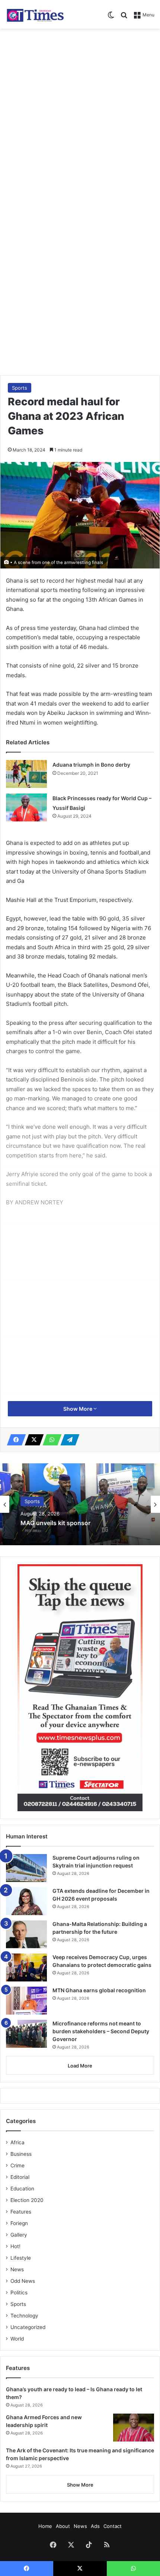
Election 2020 (27, 2200)
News (17, 2269)
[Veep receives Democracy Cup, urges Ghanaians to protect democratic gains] (26, 1967)
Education (22, 2189)
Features (21, 2212)
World (17, 2339)
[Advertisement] (80, 116)
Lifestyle (21, 2258)
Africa (17, 2142)
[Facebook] (14, 1440)
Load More (80, 2066)
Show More (78, 1409)
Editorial (20, 2177)
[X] (32, 1440)
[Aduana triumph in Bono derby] (26, 774)
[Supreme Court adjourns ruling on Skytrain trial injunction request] (26, 1868)
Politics (19, 2293)
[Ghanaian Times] (35, 14)
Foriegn (19, 2223)
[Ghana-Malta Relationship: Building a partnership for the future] (26, 1934)
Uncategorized (28, 2327)
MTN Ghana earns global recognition (99, 1990)
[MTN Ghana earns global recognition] (26, 2001)
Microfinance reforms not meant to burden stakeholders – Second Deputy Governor (101, 2031)
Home (45, 2526)
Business (21, 2154)
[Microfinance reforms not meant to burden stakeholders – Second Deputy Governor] (26, 2034)
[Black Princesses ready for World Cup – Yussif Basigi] (26, 807)
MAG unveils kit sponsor (55, 1523)
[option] (80, 1504)
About (63, 2526)
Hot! (15, 2246)
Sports (20, 388)
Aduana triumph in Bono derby (91, 765)
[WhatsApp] (50, 1440)
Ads (95, 2526)
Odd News (23, 2281)
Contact (113, 2526)
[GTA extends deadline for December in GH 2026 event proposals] (26, 1901)
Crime (17, 2165)
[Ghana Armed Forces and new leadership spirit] (134, 2428)
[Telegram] (68, 1440)
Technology (24, 2316)
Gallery (19, 2235)
